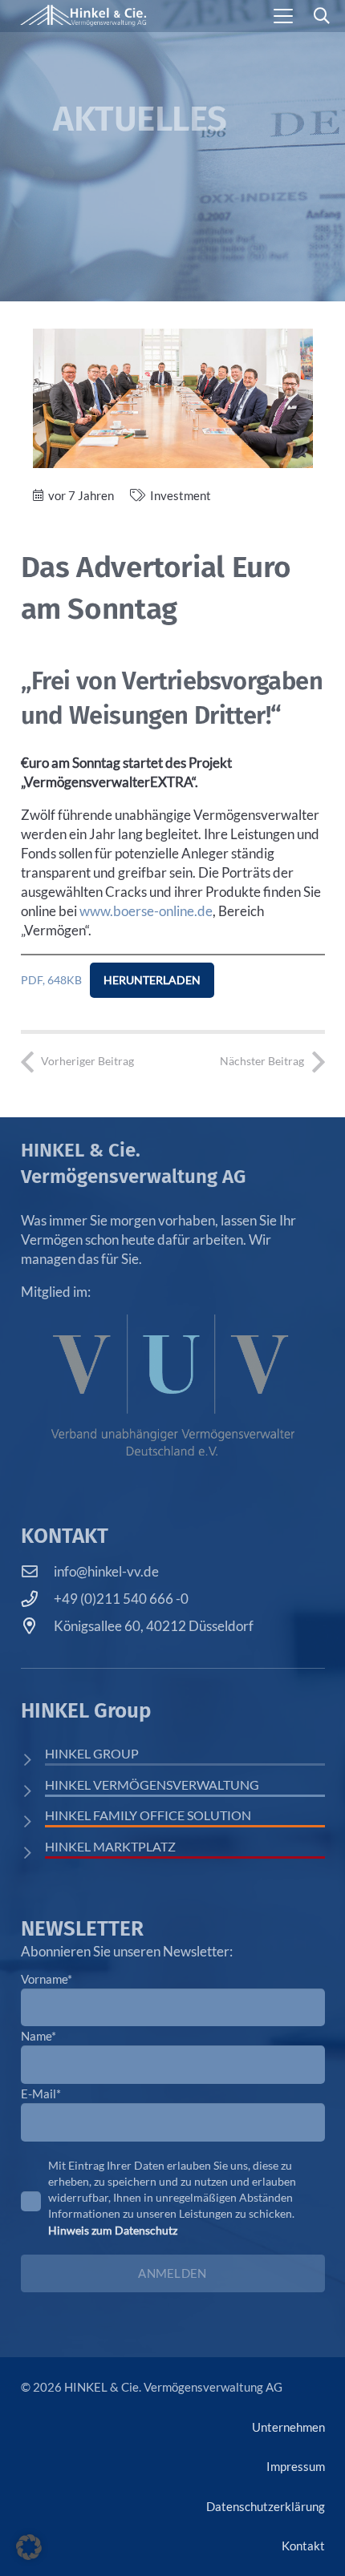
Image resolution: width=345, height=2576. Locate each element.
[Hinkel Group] (33, 1760)
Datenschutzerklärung (266, 2506)
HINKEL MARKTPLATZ (110, 1846)
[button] (284, 16)
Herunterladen (152, 980)
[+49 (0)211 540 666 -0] (38, 1599)
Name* (39, 2036)
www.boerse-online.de (146, 911)
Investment (181, 495)
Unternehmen (288, 2427)
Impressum (296, 2466)
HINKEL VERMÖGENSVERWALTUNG (152, 1785)
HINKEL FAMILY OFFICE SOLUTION (148, 1815)
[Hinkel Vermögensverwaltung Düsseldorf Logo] (83, 16)
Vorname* (47, 1979)
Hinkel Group (92, 1753)
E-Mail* (41, 2094)
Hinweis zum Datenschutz (113, 2230)
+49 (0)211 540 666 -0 (121, 1599)
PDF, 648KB (51, 980)
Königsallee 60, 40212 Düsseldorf (154, 1626)
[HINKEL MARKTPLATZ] (33, 1853)
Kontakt (303, 2546)
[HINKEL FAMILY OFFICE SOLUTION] (33, 1821)
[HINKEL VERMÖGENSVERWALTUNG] (33, 1791)
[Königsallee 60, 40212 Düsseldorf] (38, 1626)
